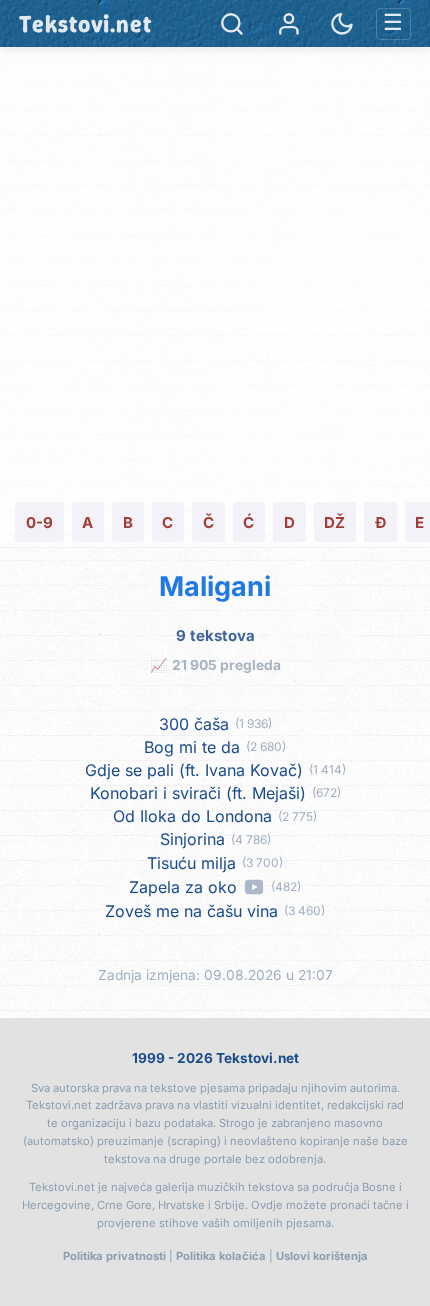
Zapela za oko (183, 887)
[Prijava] (289, 24)
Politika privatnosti (114, 1256)
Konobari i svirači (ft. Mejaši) (198, 793)
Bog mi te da (192, 747)
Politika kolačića (221, 1256)
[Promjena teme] (342, 24)
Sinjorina (192, 839)
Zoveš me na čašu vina (191, 911)
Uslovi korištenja (322, 1256)
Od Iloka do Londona (192, 816)
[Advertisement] (215, 272)
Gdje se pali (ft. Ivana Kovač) (194, 770)
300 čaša (194, 724)
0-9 (39, 522)
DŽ (334, 522)
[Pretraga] (232, 24)
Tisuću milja (191, 863)
